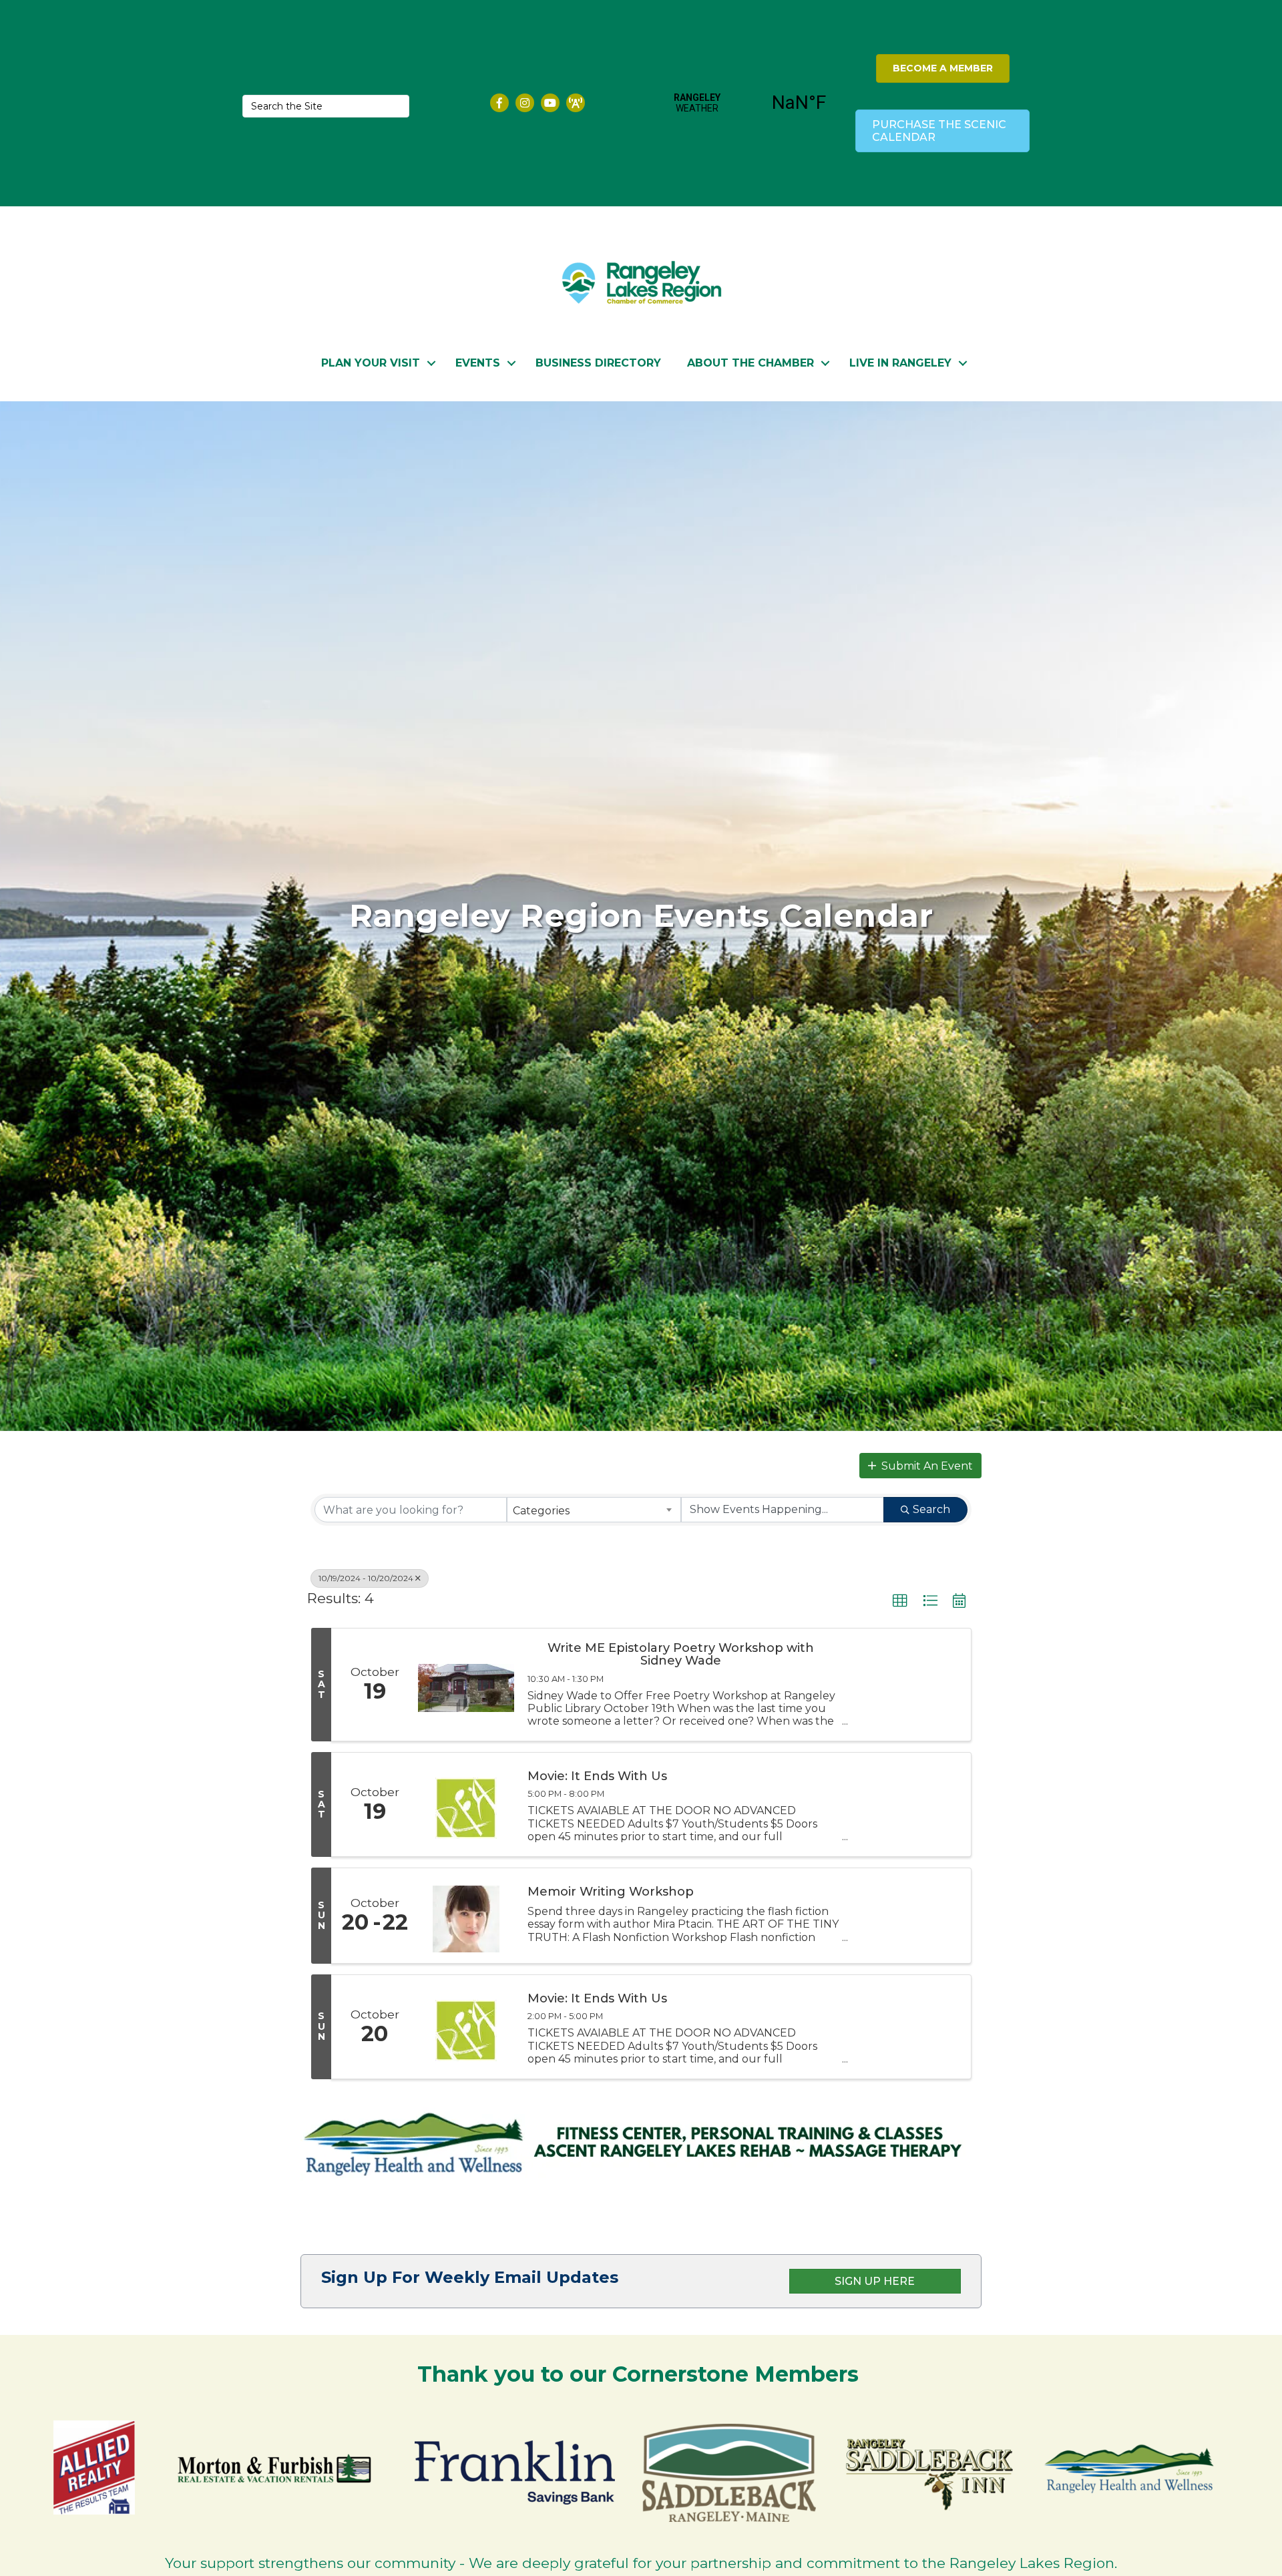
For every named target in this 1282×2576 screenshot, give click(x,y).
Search (931, 1509)
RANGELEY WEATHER (748, 103)
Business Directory (598, 363)
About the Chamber (751, 363)
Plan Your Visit (371, 363)
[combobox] (594, 1510)
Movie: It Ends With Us (597, 1777)
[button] (920, 1466)
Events (478, 363)
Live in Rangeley (900, 363)
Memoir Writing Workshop (611, 1892)
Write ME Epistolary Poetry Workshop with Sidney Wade (681, 1655)
